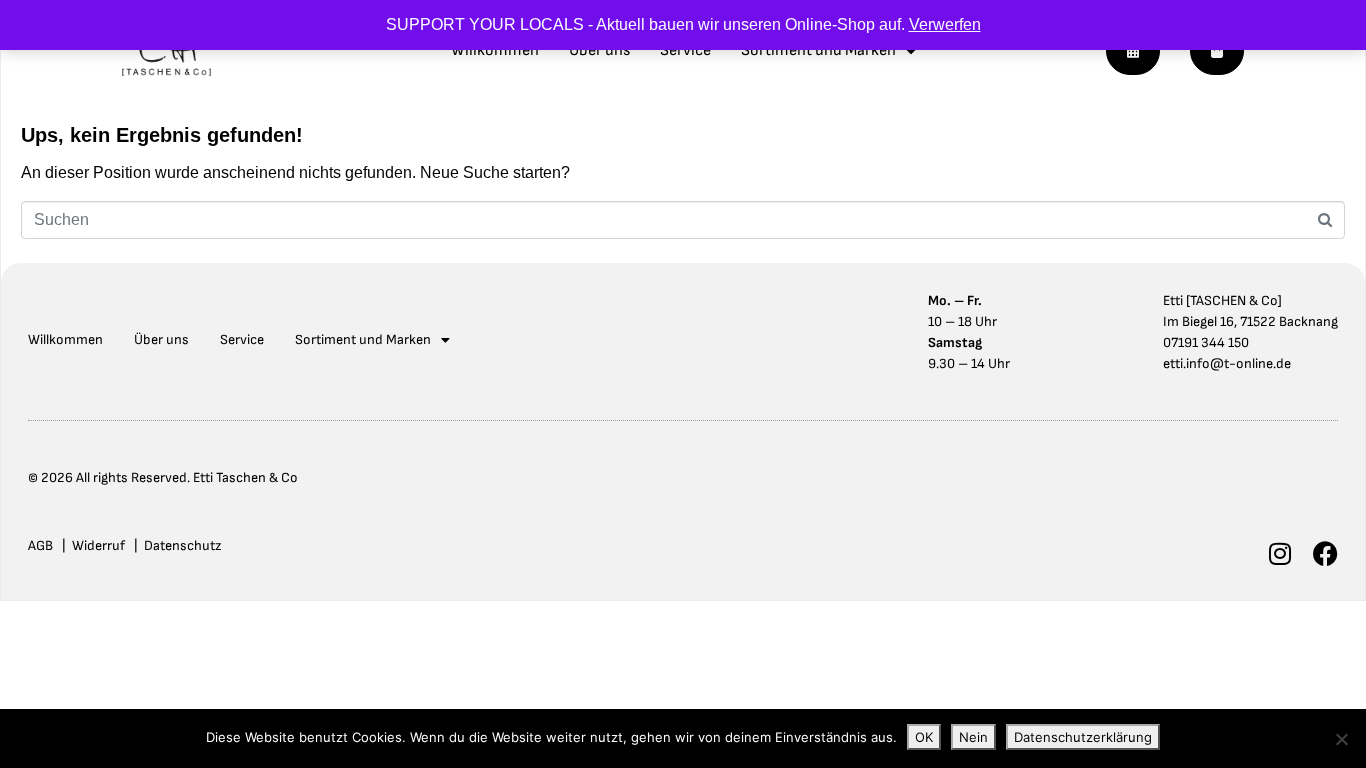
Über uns (599, 50)
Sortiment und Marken (818, 50)
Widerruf (98, 545)
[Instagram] (1280, 553)
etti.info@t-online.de (1227, 363)
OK (924, 737)
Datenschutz (183, 545)
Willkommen (495, 50)
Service (685, 50)
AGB (40, 545)
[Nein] (1341, 739)
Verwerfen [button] (945, 24)
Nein (973, 737)
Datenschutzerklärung (1083, 737)
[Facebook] (1325, 553)
